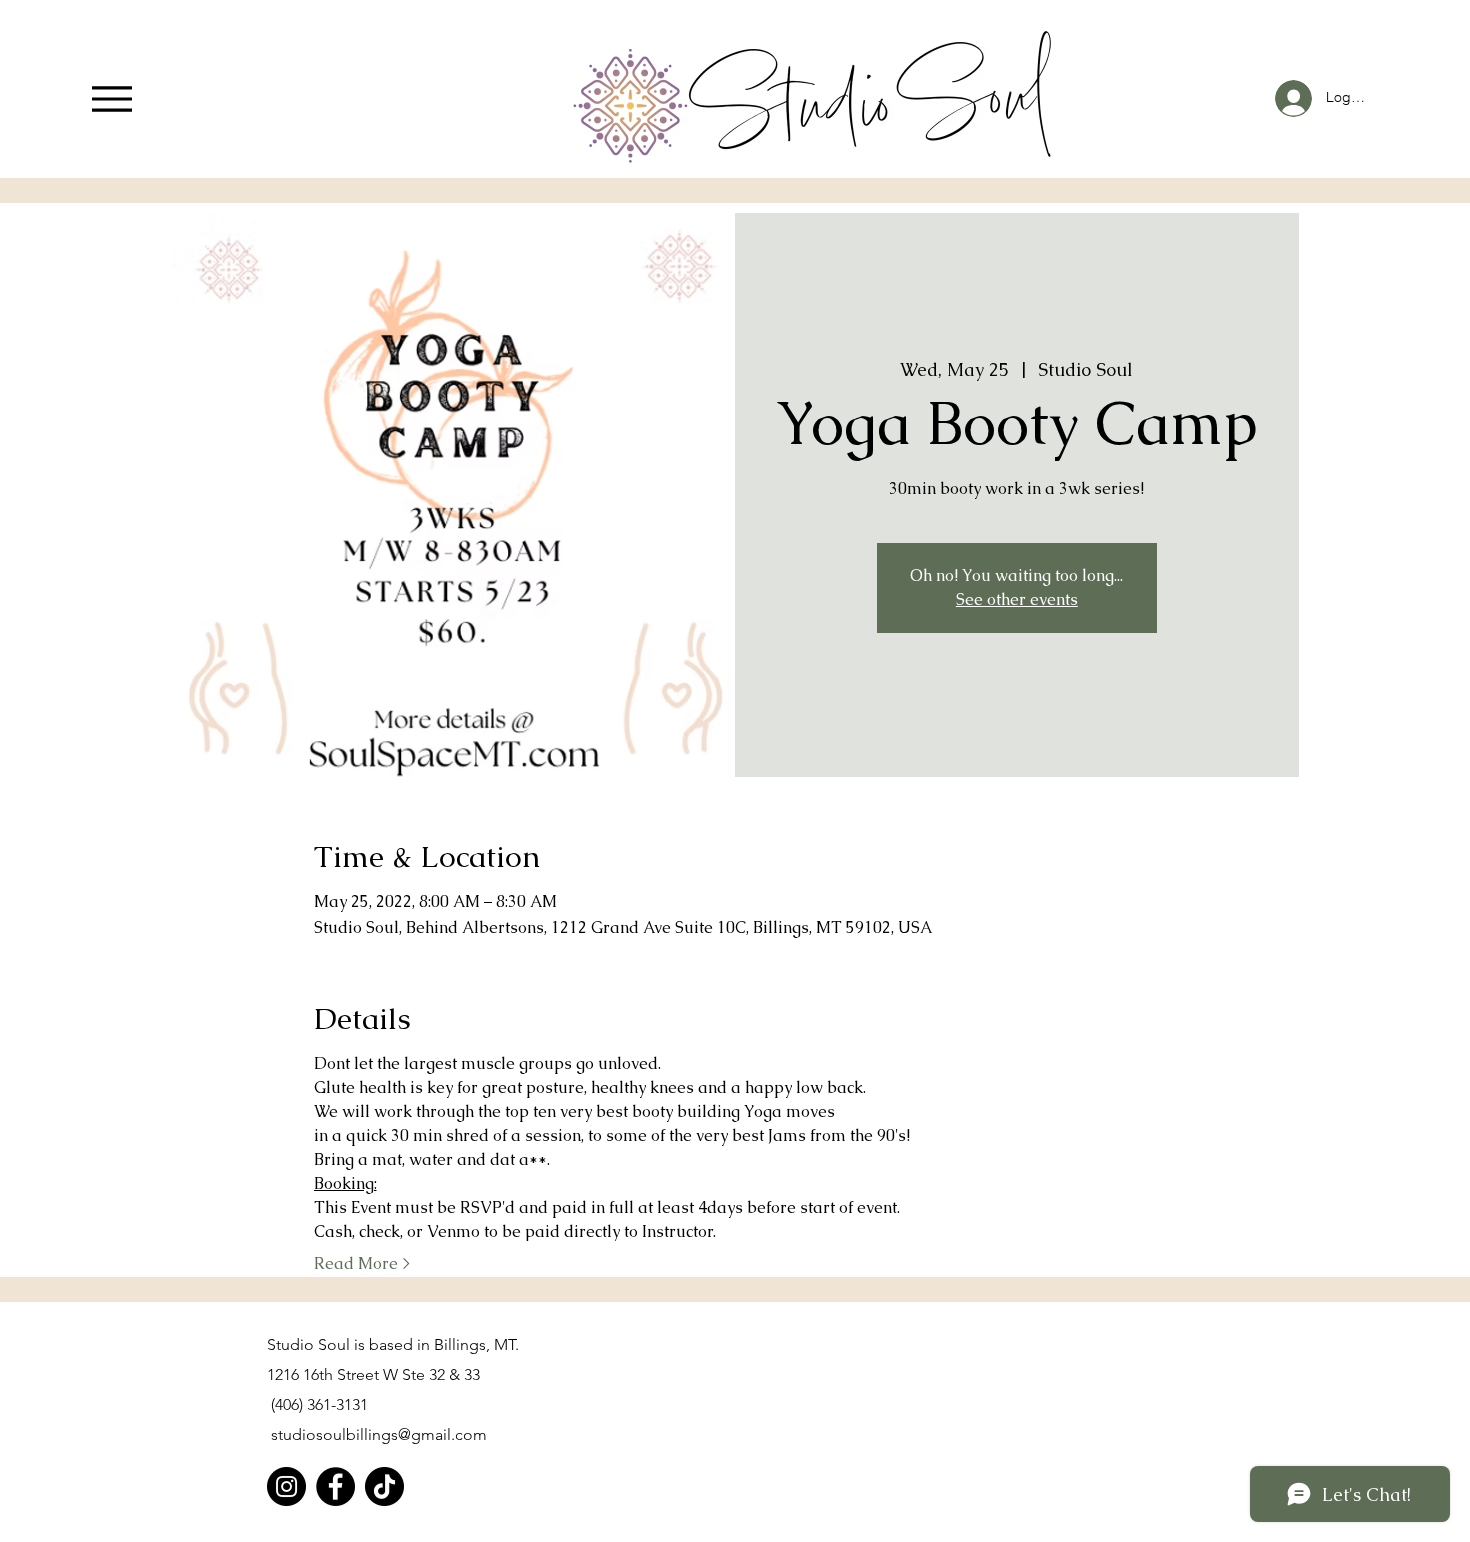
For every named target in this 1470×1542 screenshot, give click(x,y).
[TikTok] (384, 1486)
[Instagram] (286, 1486)
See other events (1017, 599)
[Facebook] (335, 1486)
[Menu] (111, 98)
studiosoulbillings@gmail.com (379, 1434)
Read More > (362, 1263)
